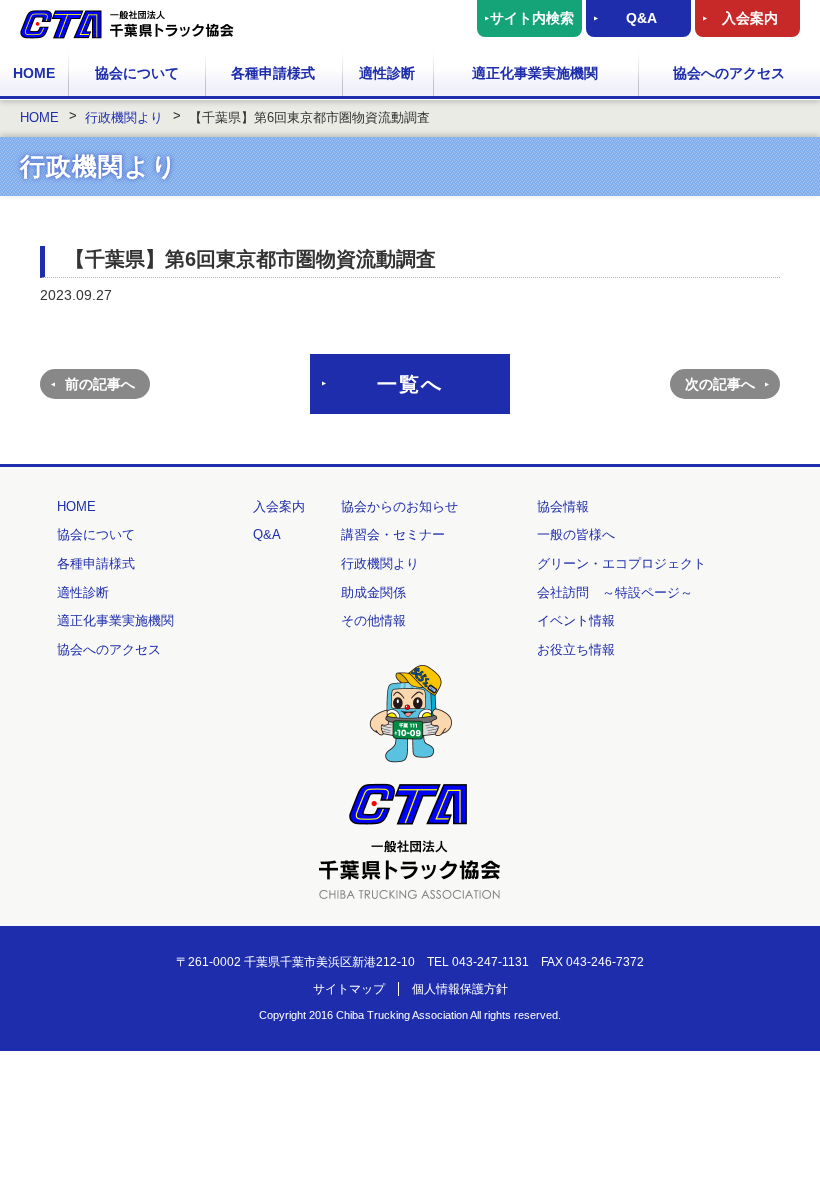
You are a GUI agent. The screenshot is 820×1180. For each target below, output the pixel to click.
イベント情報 (576, 620)
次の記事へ (720, 384)
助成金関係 (373, 592)
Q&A (641, 18)
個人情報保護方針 (460, 989)
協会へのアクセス (729, 73)
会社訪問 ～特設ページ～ (615, 592)
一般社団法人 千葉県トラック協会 (127, 24)
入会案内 (750, 18)
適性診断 (387, 73)
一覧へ (410, 384)
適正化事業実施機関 (535, 73)
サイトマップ (349, 989)
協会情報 (563, 506)
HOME (34, 73)
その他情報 (373, 620)
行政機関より (380, 563)
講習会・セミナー (393, 534)
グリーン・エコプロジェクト (621, 563)
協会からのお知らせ (399, 506)
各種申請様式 (273, 73)
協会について (137, 73)
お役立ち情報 (576, 649)
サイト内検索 (532, 18)
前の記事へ (100, 384)
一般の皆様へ (576, 534)
